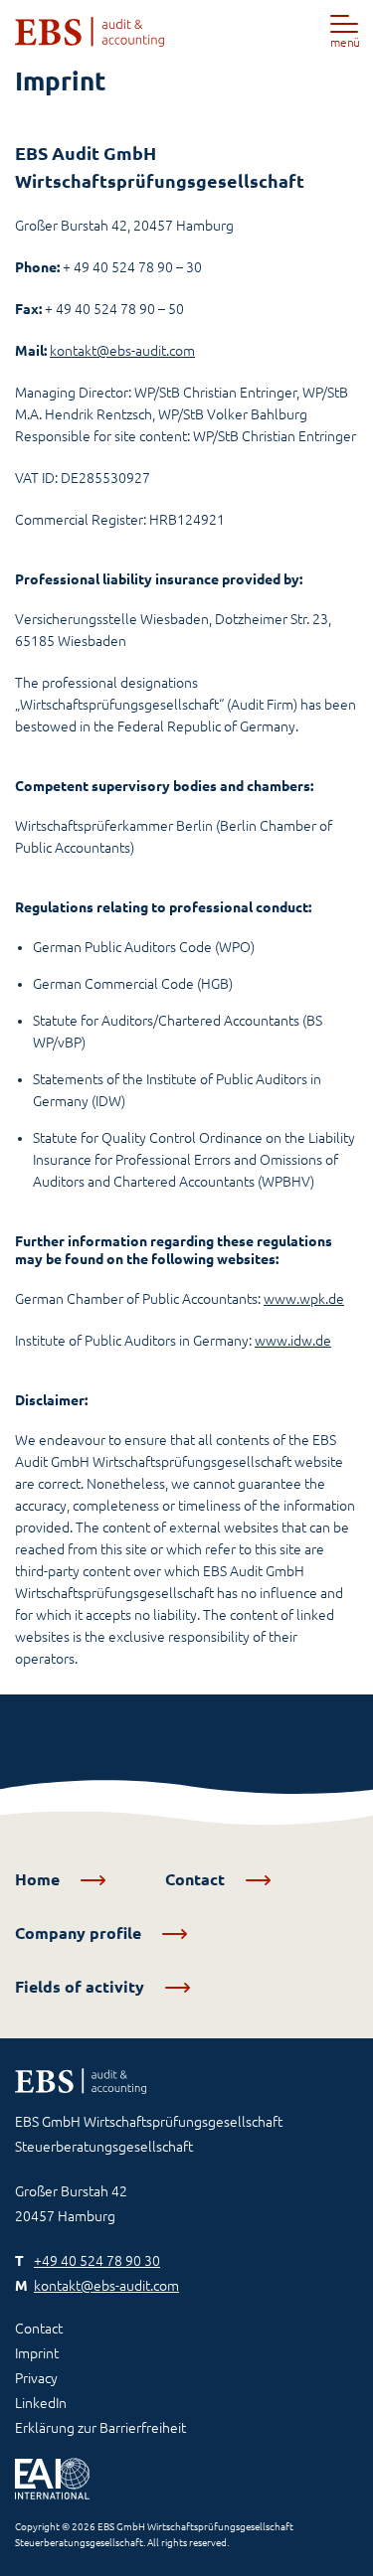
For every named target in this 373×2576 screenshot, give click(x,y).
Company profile (80, 1933)
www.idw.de (293, 1341)
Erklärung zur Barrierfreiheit (100, 2428)
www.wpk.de (304, 1299)
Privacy (36, 2378)
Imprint (37, 2353)
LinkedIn (41, 2403)
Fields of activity (82, 1987)
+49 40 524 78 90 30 (97, 2261)
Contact (197, 1879)
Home (39, 1879)
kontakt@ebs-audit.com (122, 351)
